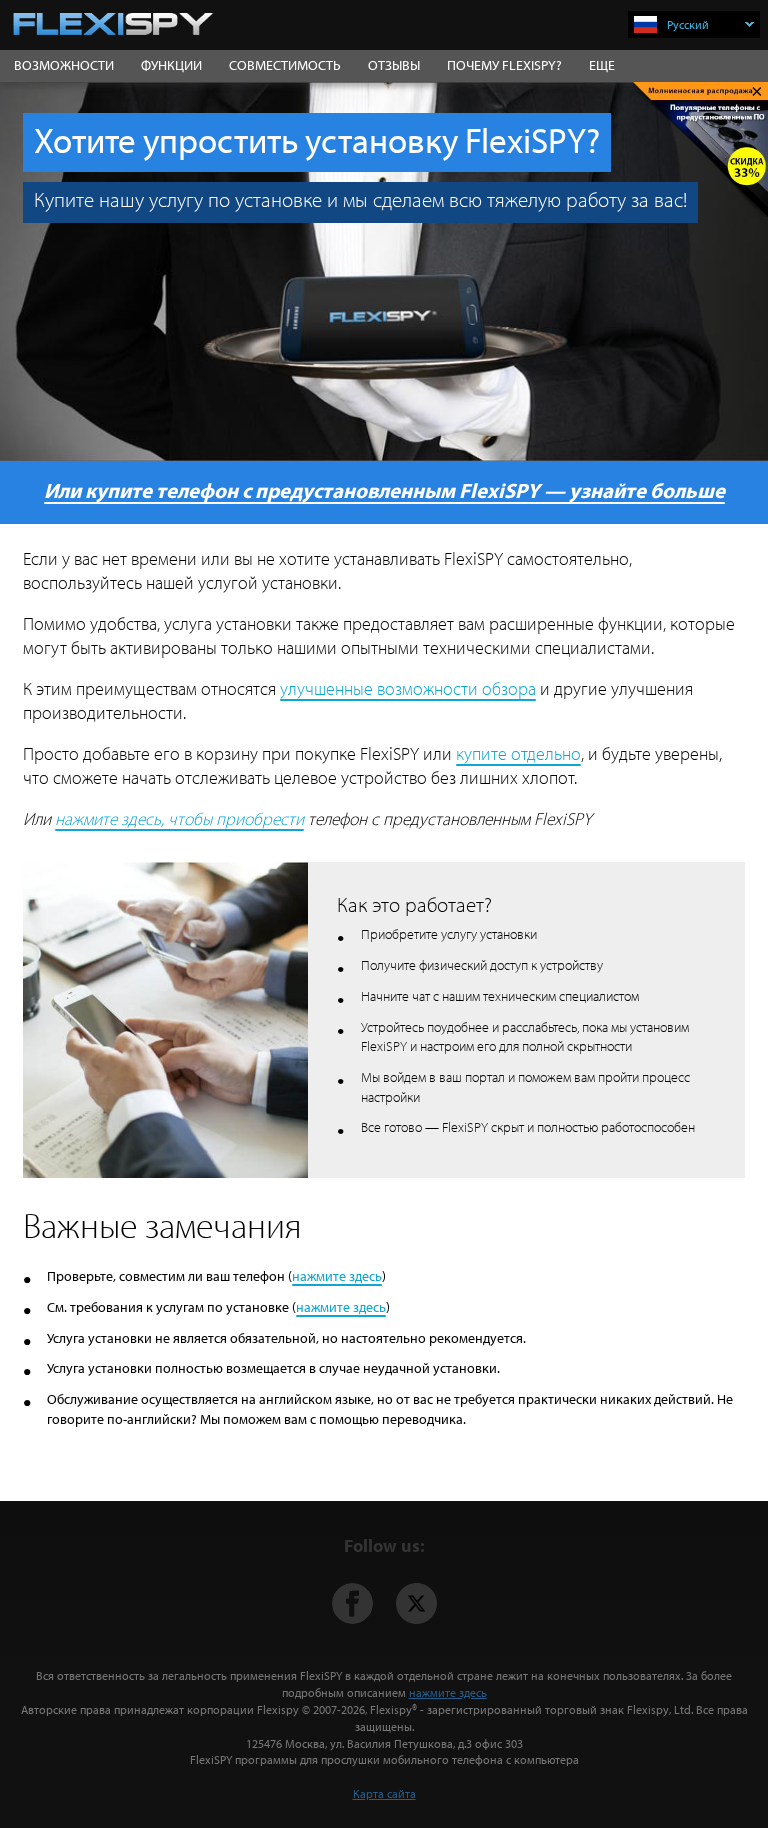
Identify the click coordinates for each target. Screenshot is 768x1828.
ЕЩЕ (602, 65)
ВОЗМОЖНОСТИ (64, 65)
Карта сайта (384, 1793)
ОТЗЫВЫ (394, 65)
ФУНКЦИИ (171, 65)
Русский (688, 24)
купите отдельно (518, 753)
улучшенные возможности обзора (408, 688)
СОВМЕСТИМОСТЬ (285, 65)
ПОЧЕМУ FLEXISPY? (504, 65)
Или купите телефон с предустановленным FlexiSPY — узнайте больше (384, 490)
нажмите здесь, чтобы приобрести (179, 818)
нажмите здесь (337, 1276)
